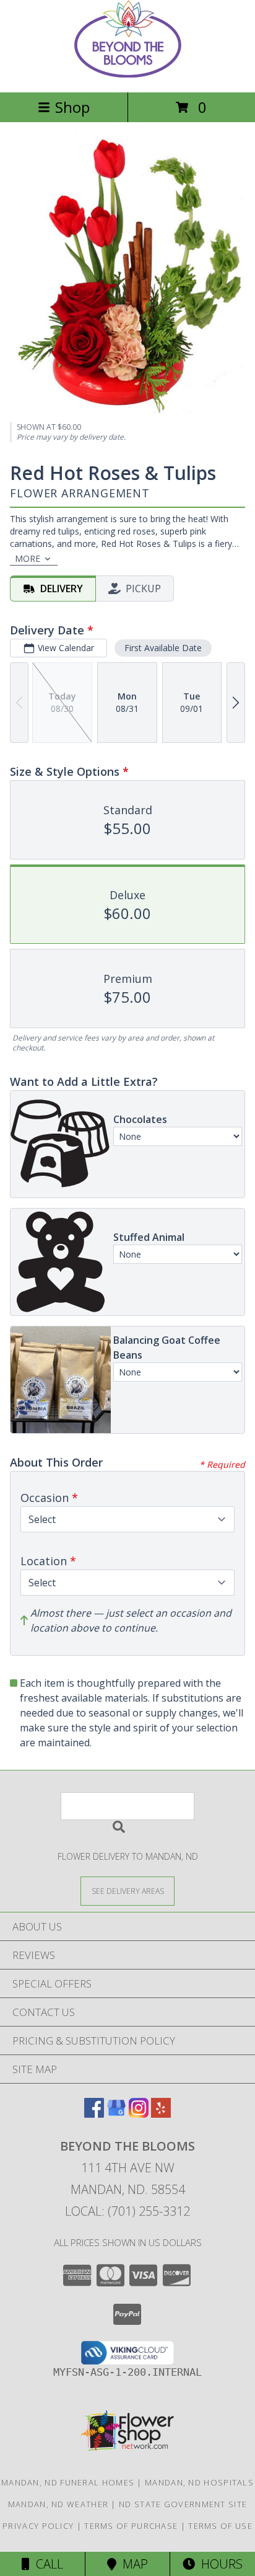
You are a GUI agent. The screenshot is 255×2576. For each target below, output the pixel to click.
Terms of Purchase (131, 2526)
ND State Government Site (183, 2504)
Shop (72, 107)
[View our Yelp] (161, 2114)
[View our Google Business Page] (116, 2114)
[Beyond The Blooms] (128, 74)
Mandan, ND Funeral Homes (68, 2482)
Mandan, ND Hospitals (199, 2482)
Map (132, 2564)
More (28, 558)
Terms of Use (220, 2526)
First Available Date (163, 648)
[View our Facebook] (94, 2114)
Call (46, 2564)
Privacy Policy (38, 2526)
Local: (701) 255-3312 (127, 2211)
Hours (219, 2564)
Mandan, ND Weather (58, 2504)
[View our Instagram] (139, 2114)
